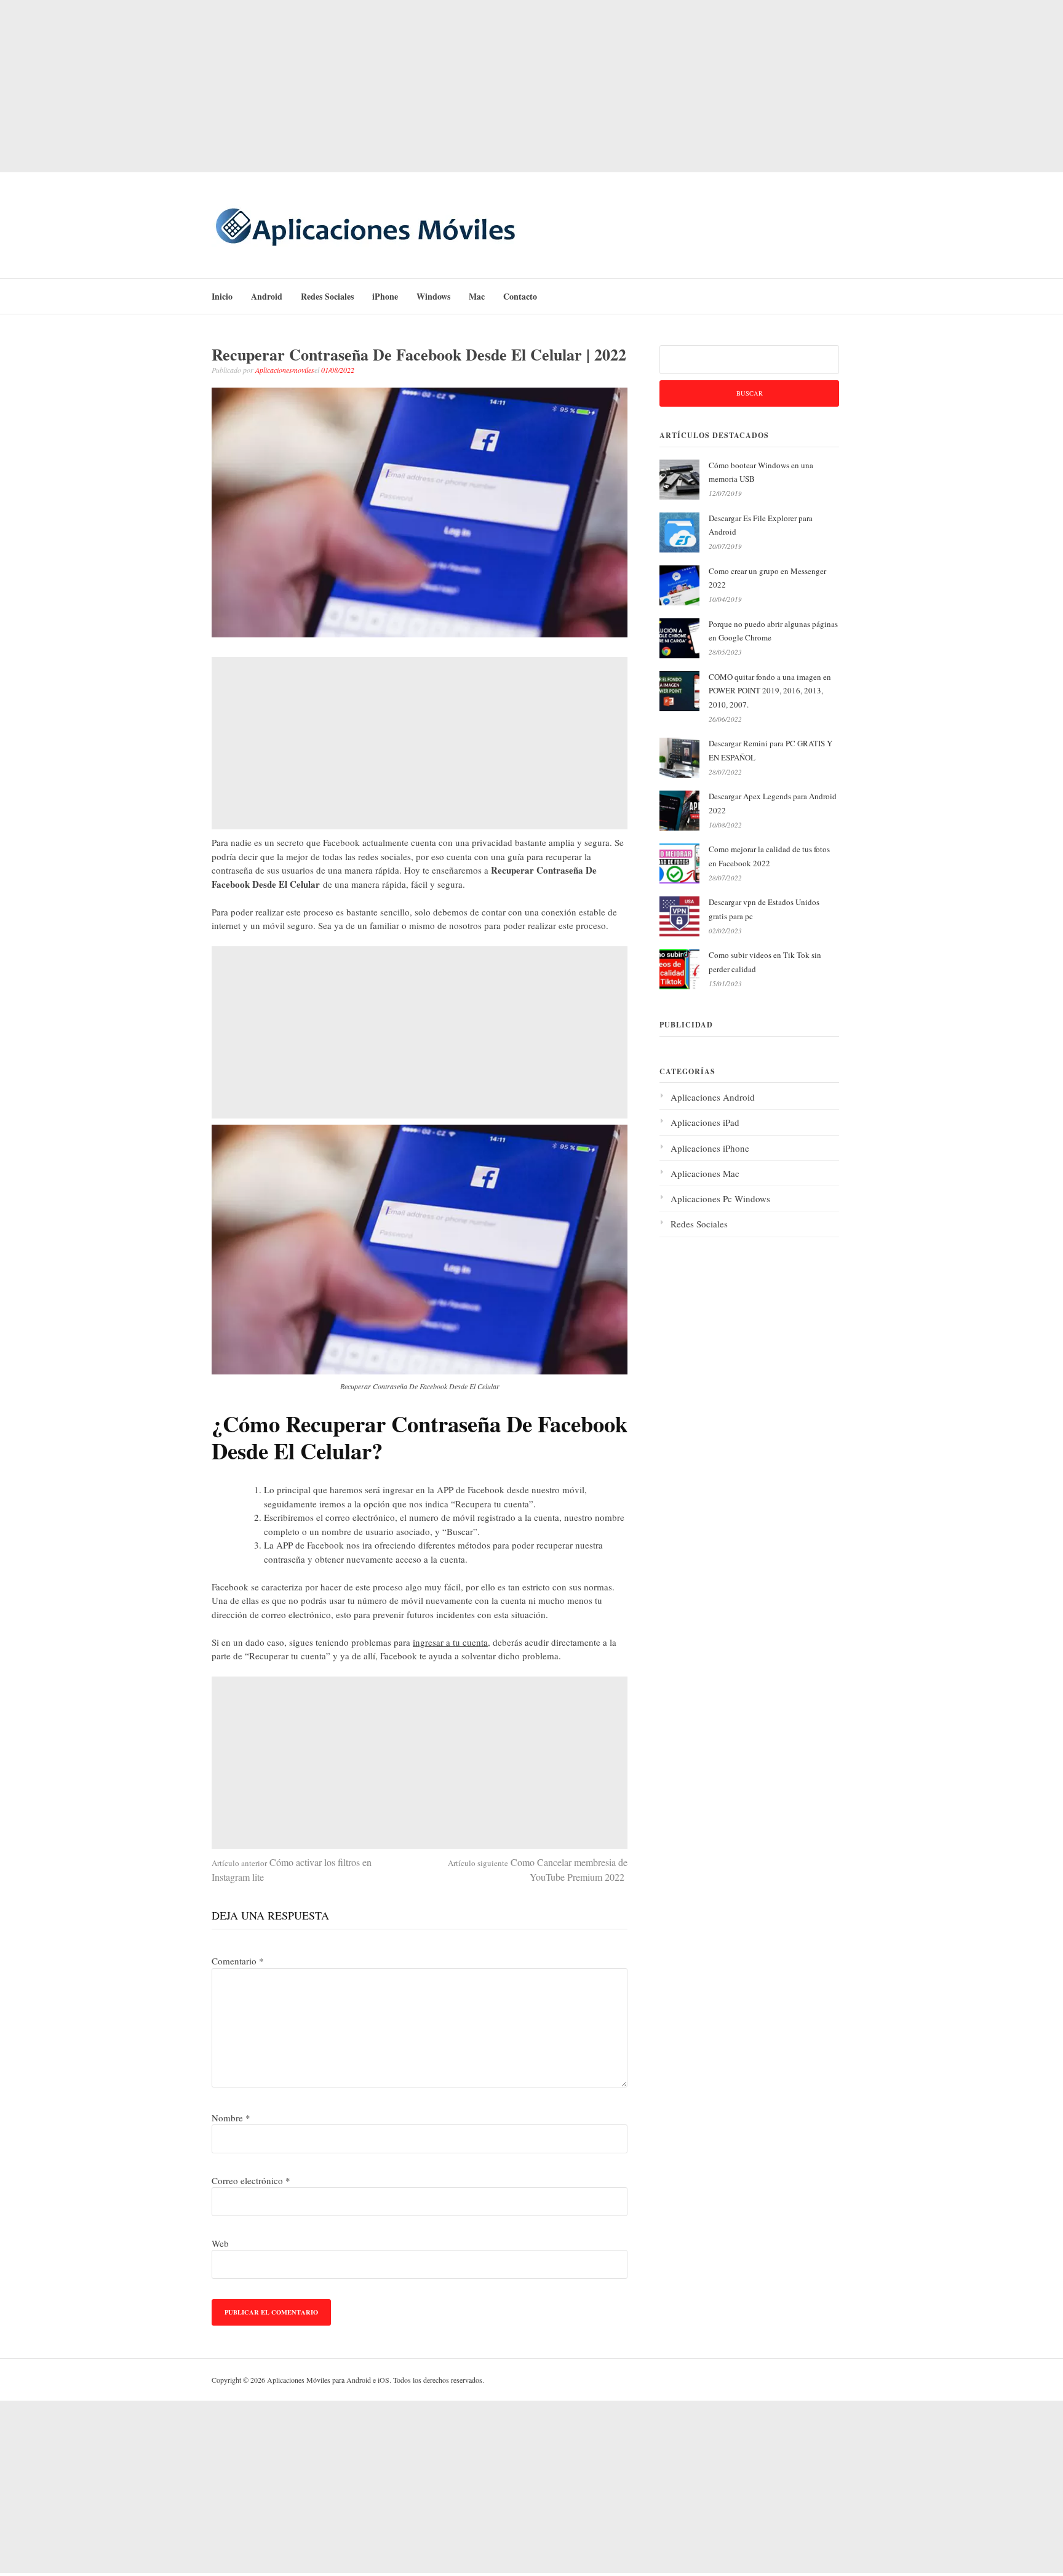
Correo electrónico (251, 2180)
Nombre (231, 2118)
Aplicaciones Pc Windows (720, 1198)
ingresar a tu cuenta (450, 1642)
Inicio (222, 296)
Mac (477, 296)
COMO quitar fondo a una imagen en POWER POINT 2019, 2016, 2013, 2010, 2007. (770, 691)
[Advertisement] (531, 86)
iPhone (385, 296)
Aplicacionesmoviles (285, 370)
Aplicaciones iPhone (710, 1148)
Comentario (238, 1961)
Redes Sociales (327, 296)
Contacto (520, 296)
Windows (433, 296)
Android (267, 296)
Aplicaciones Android (713, 1097)
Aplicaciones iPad (705, 1122)
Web (220, 2243)
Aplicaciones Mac (705, 1173)
